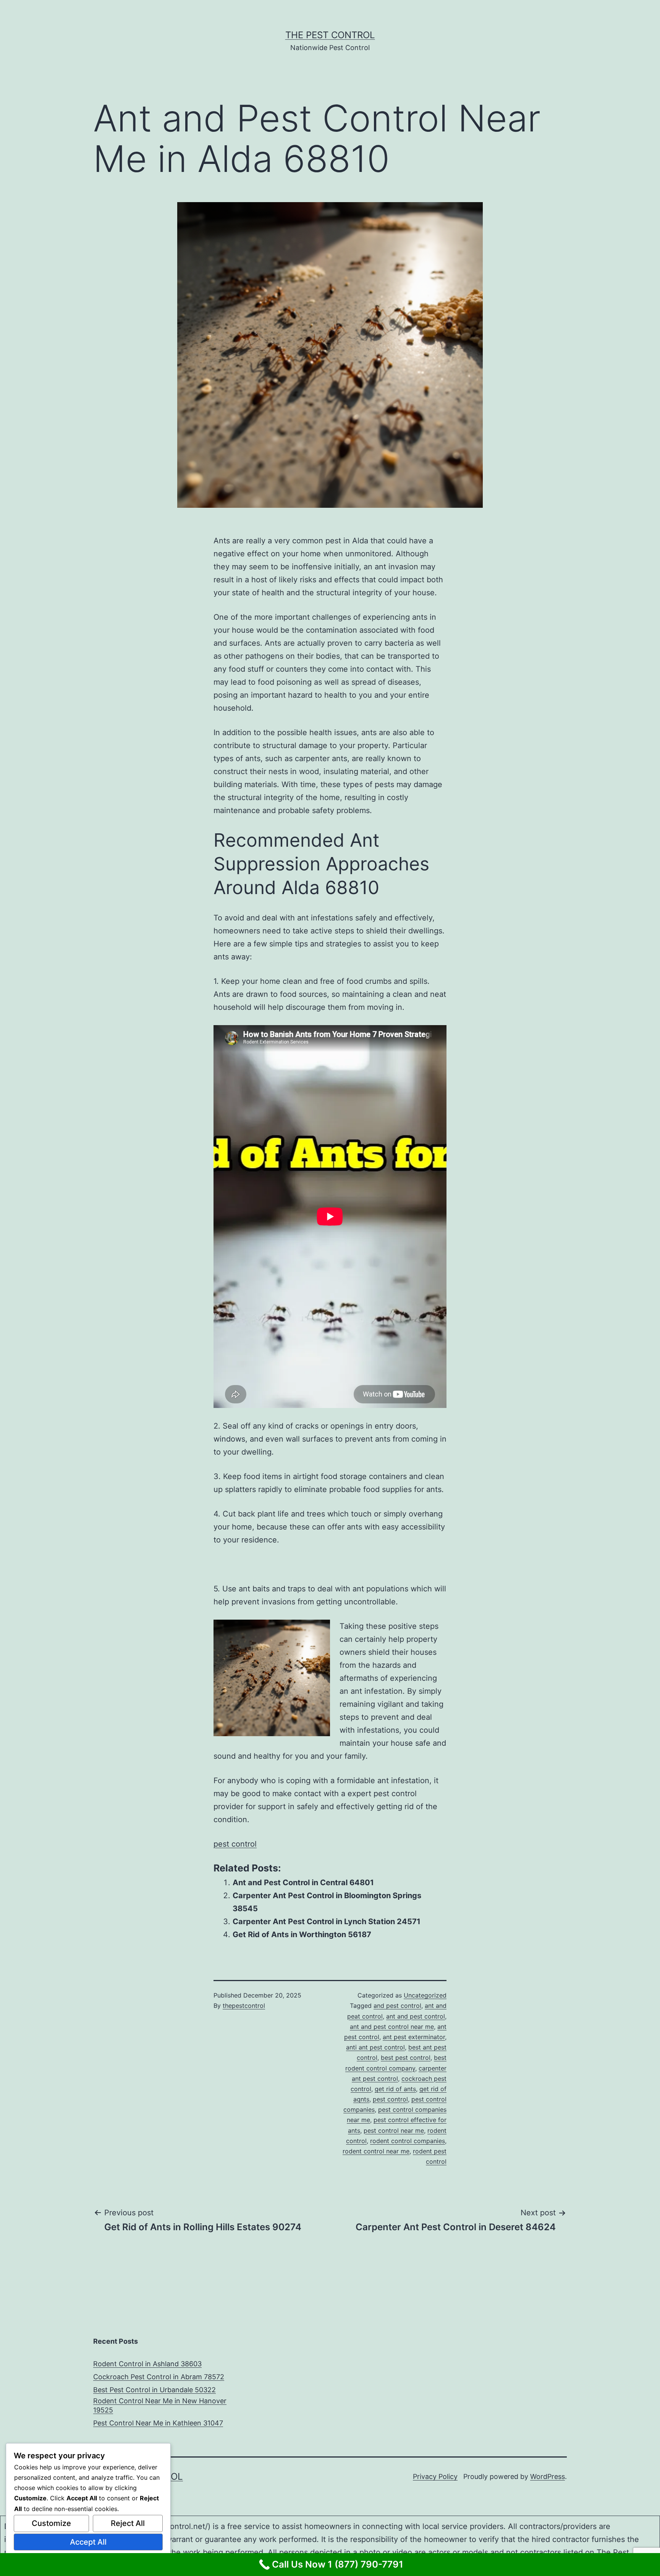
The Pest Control (330, 35)
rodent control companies (408, 2141)
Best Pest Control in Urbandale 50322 (154, 2390)
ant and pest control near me (392, 2027)
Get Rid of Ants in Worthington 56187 (302, 1934)
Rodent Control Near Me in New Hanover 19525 (160, 2405)
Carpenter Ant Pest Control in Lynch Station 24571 (327, 1921)
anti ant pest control (375, 2047)
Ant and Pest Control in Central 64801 (303, 1883)
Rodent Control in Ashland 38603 (147, 2364)
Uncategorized (425, 1995)
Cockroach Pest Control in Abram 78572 (159, 2377)
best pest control (406, 2058)
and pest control (397, 2006)
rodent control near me (376, 2151)
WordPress (548, 2476)
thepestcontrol (244, 2006)
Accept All (88, 2542)
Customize (51, 2523)
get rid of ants (395, 2089)
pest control (235, 1844)
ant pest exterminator (414, 2037)
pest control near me (394, 2130)
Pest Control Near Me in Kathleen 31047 (158, 2423)
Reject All (128, 2523)
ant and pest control (416, 2016)
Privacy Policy (435, 2476)
